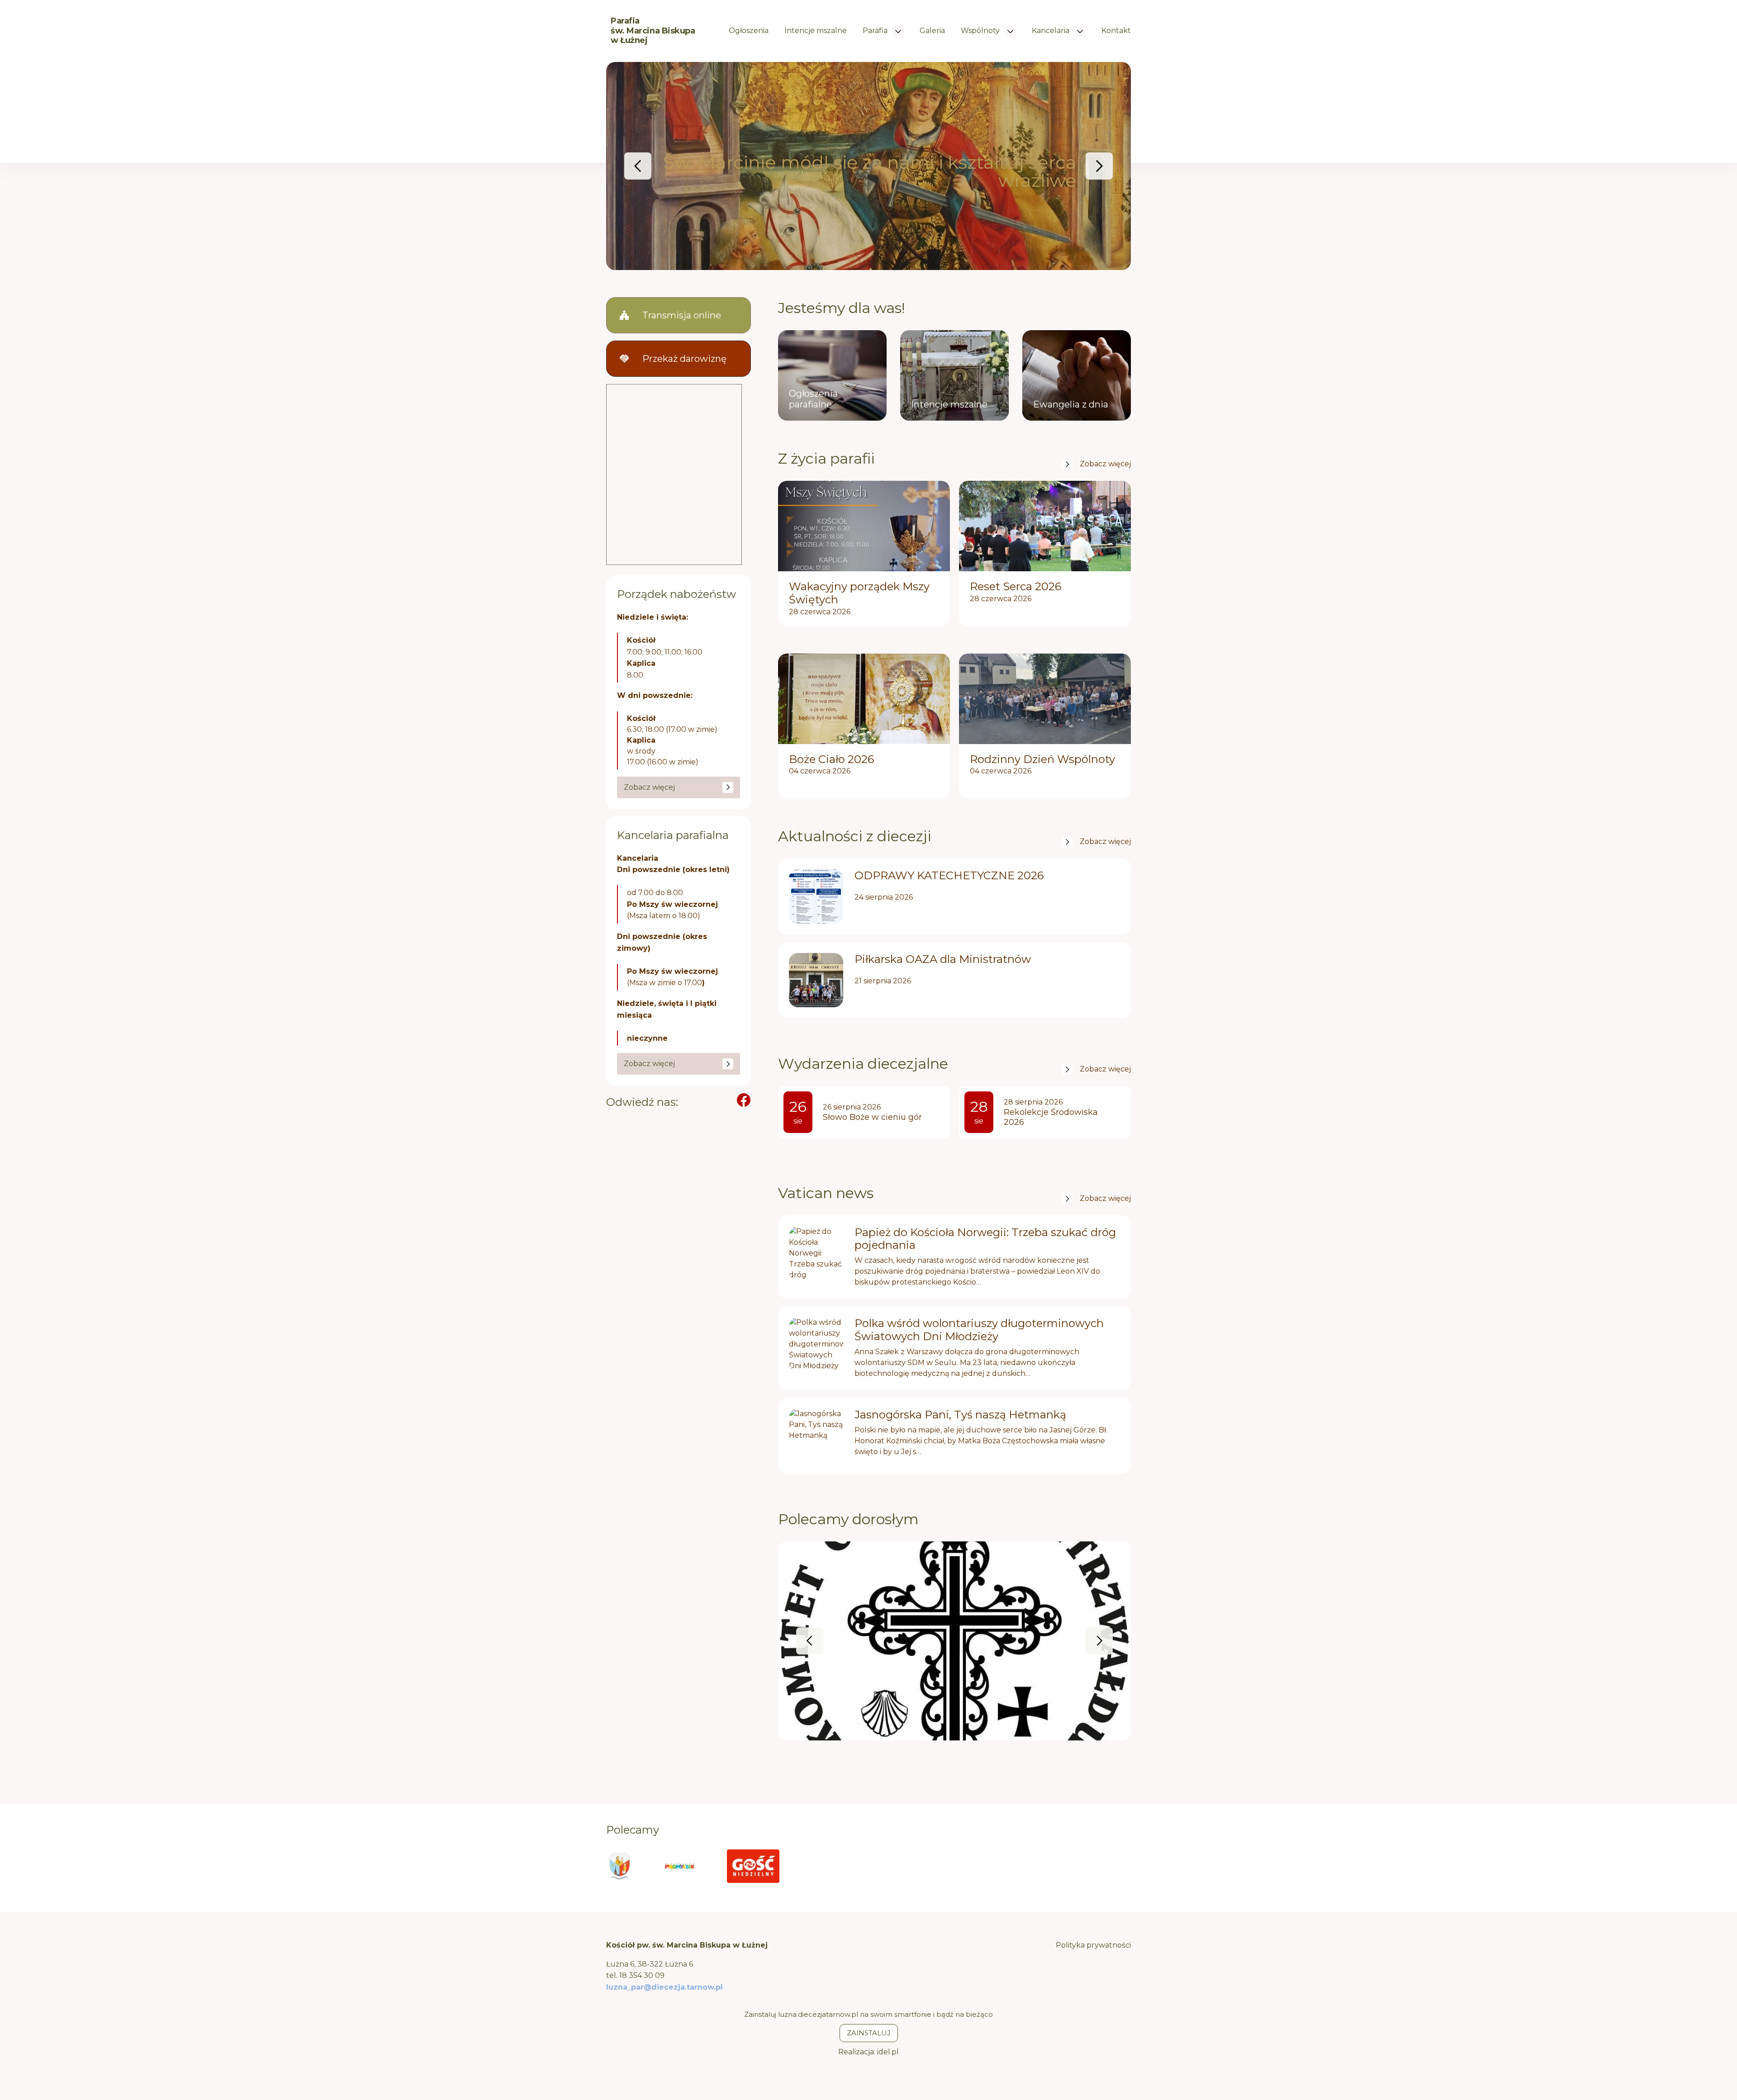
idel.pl (888, 2052)
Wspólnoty (981, 31)
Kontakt (1116, 31)
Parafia (876, 31)
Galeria (932, 31)
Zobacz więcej (1105, 464)
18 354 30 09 (642, 1975)
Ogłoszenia (749, 31)
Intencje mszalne (816, 31)
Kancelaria (1051, 31)
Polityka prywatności (1093, 1945)
